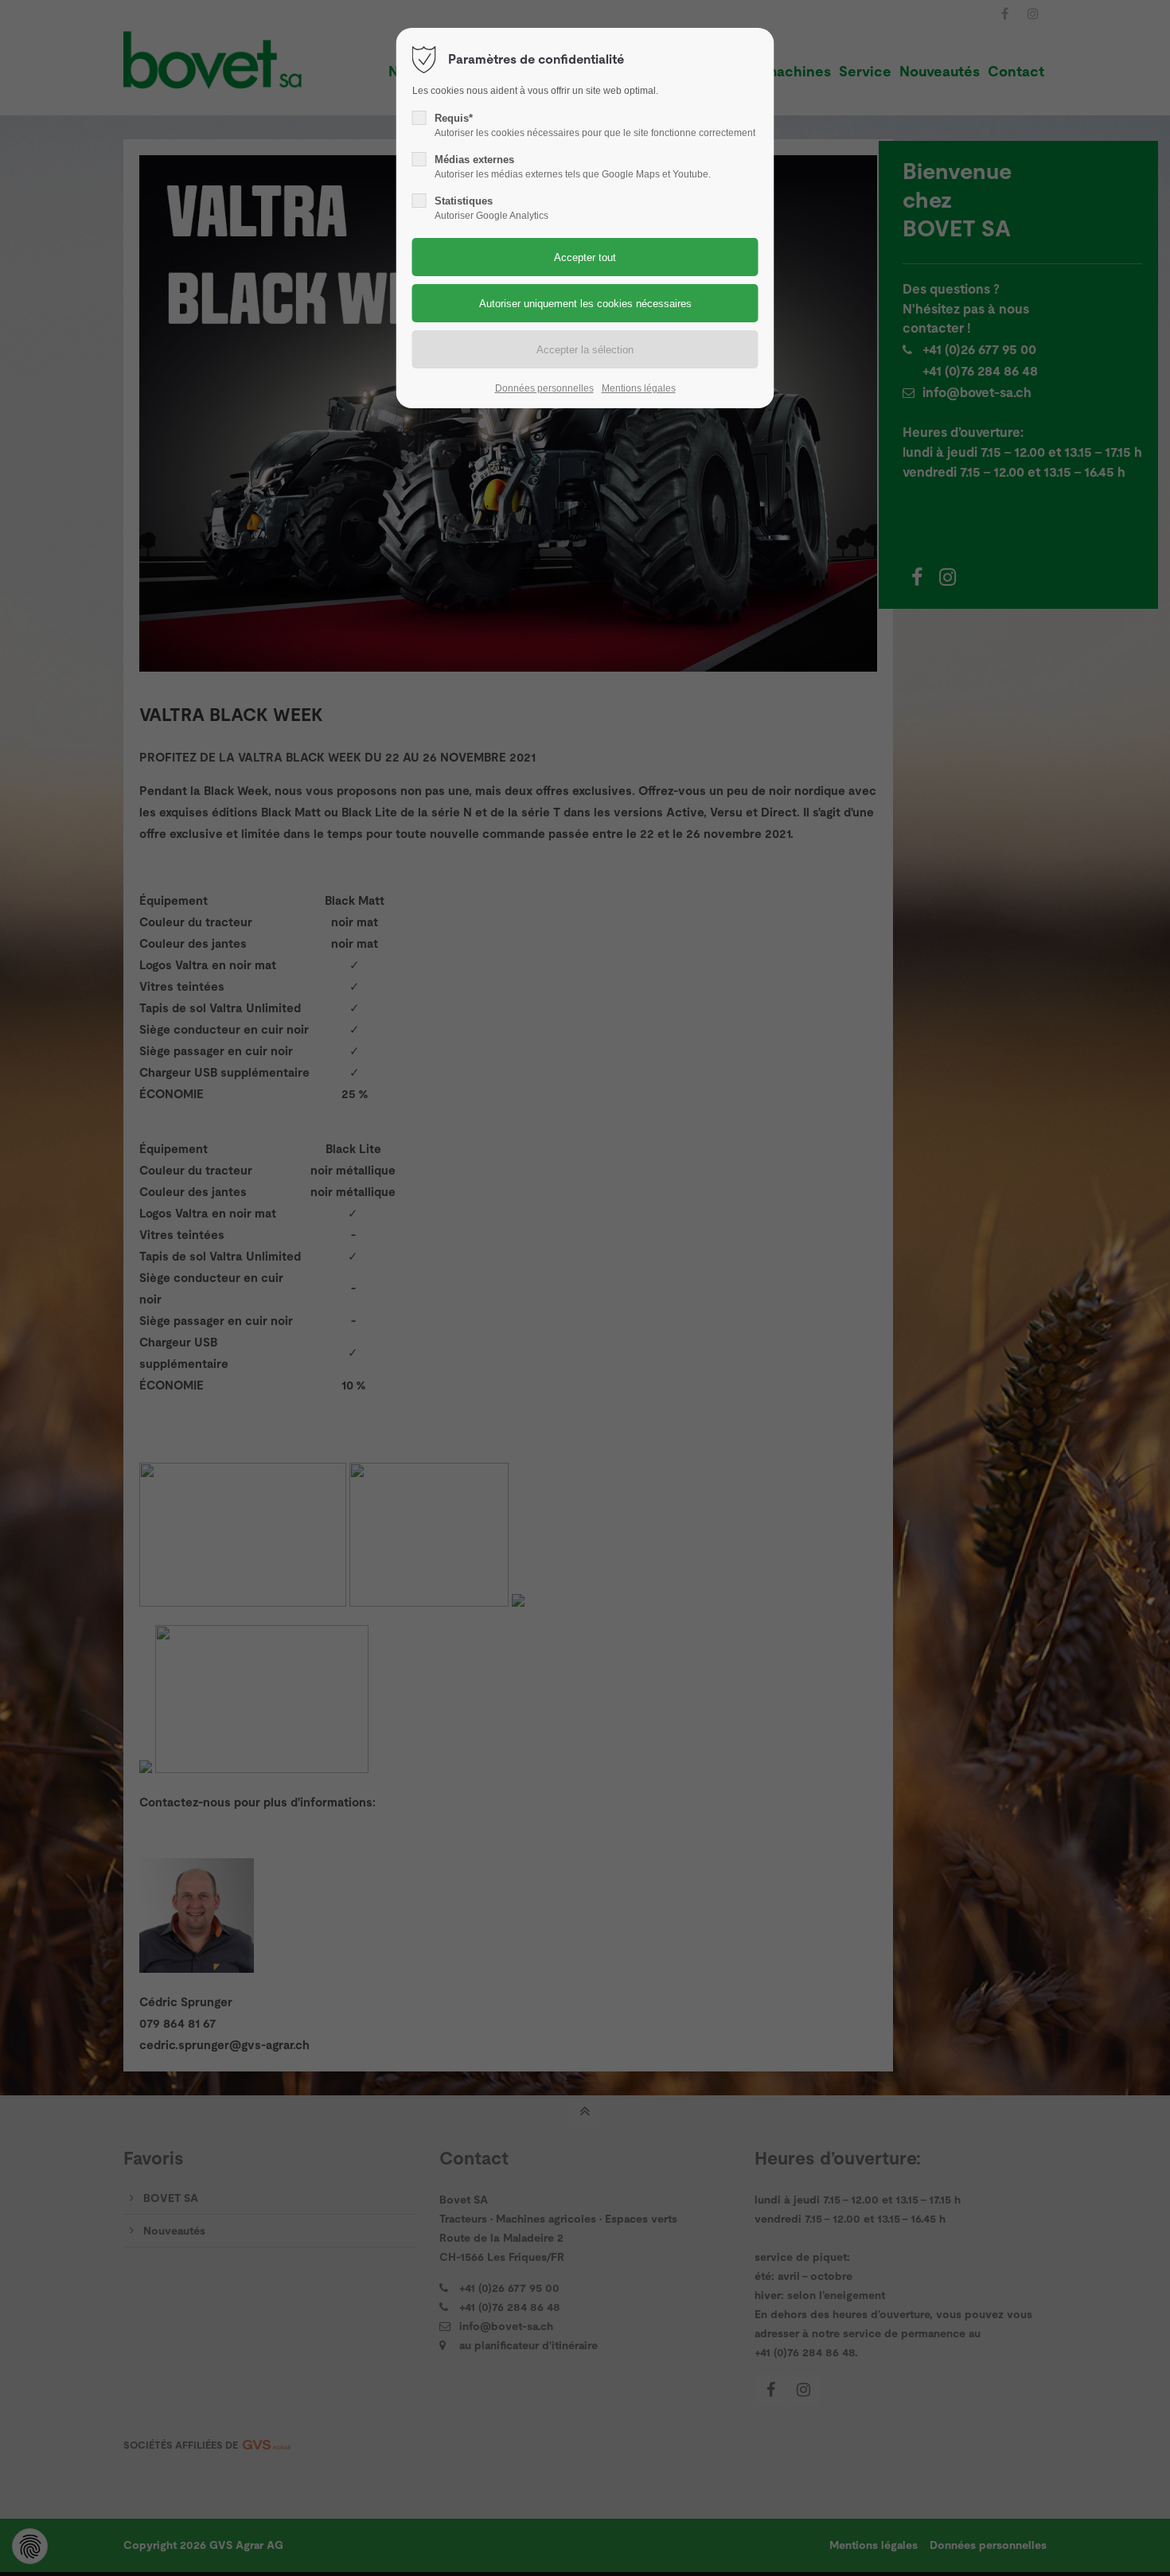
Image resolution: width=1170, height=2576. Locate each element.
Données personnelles (544, 388)
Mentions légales (639, 388)
